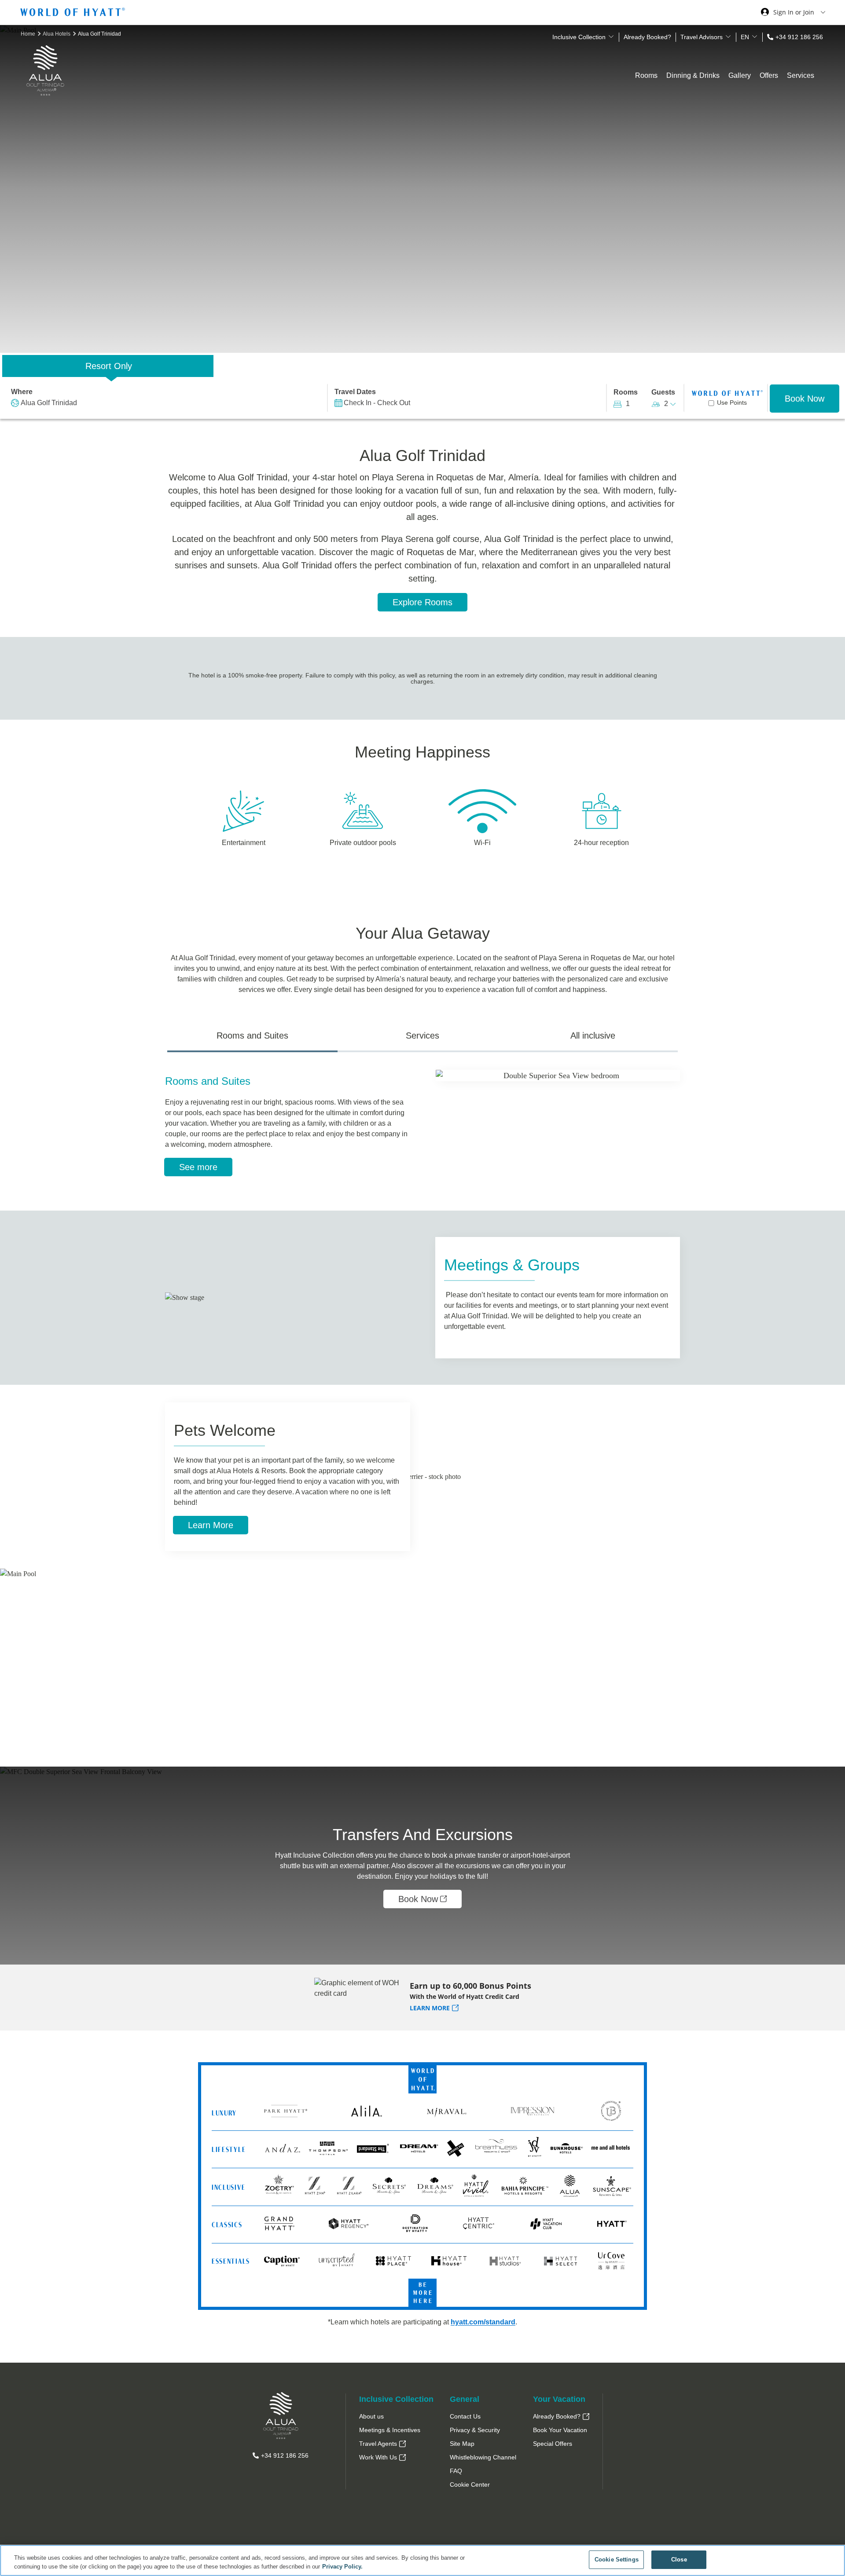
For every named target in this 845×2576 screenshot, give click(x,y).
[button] (79, 1679)
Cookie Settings (617, 2560)
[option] (422, 1668)
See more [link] (198, 1167)
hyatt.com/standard (483, 2322)
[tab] (252, 1039)
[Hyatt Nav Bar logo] (74, 13)
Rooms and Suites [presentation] (252, 1036)
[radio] (108, 366)
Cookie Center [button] (470, 2485)
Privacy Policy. (342, 2567)
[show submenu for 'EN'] (755, 37)
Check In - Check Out (377, 403)
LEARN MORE (430, 2008)
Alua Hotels (57, 34)
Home (29, 34)
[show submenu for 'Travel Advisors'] (728, 37)
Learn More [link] (211, 1525)
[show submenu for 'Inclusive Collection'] (611, 37)
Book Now (805, 399)
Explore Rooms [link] (422, 602)
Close (679, 2560)
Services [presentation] (422, 1036)
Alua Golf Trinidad (49, 403)
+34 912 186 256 (799, 37)
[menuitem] (396, 2417)
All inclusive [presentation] (593, 1036)
